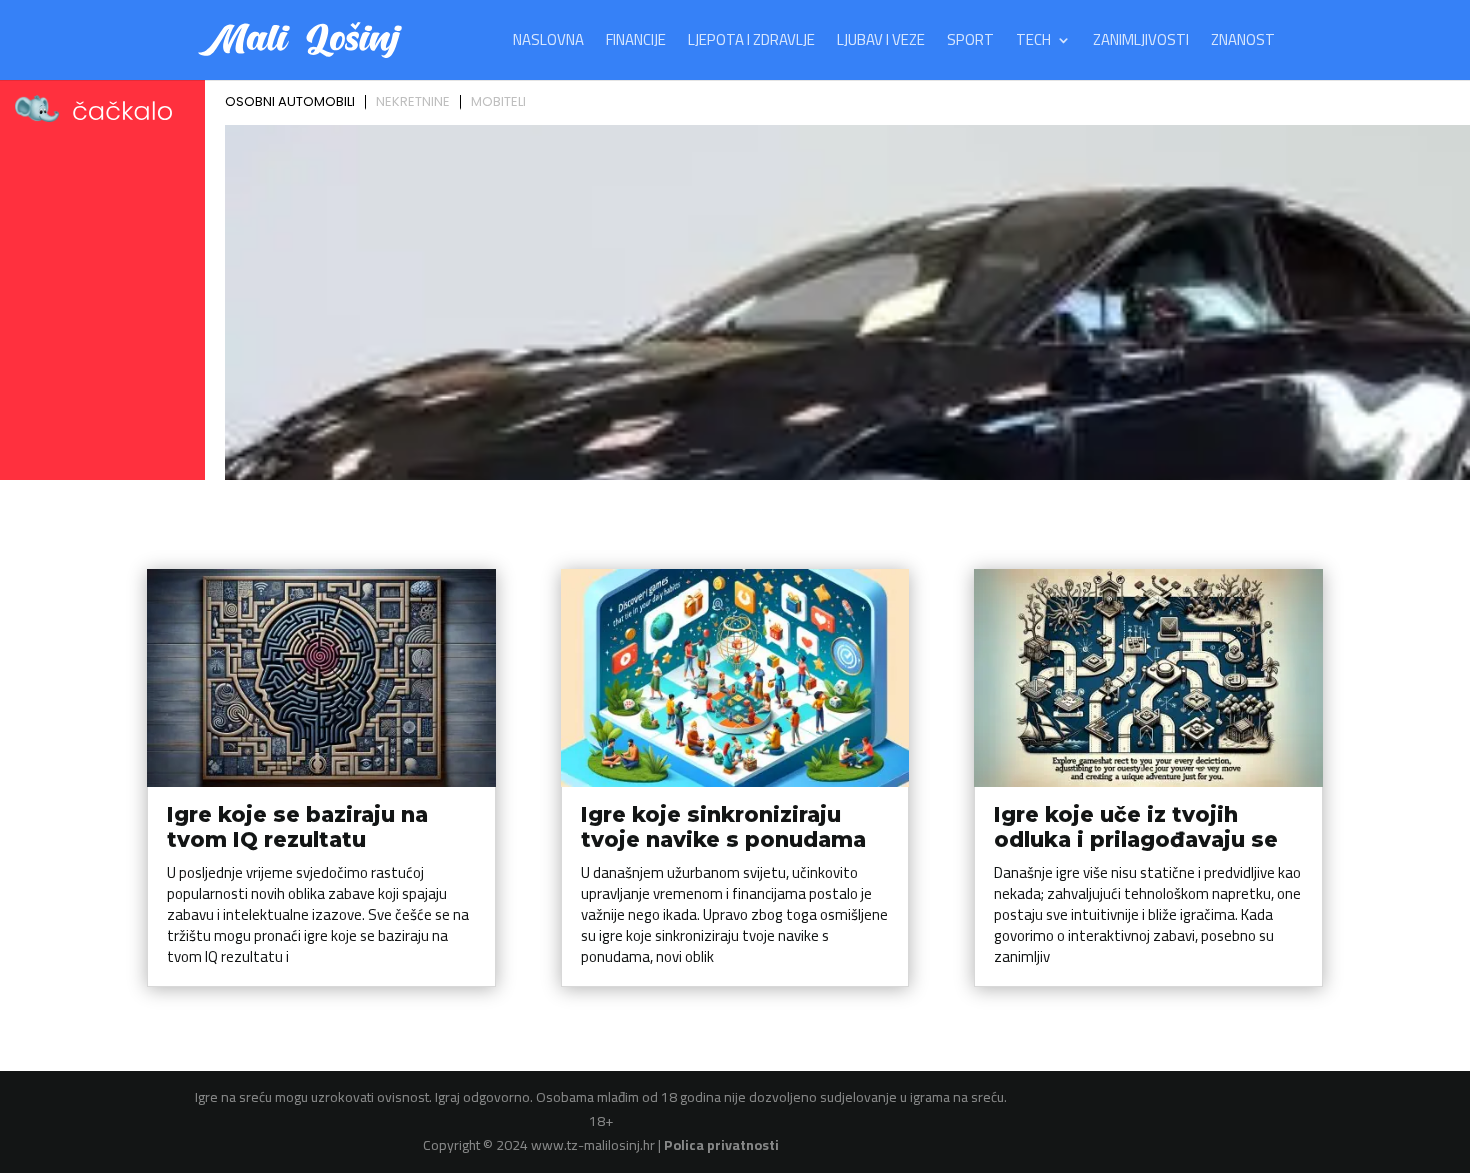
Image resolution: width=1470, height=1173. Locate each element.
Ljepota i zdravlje (751, 43)
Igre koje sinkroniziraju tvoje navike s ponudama (723, 827)
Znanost (1243, 43)
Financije (636, 43)
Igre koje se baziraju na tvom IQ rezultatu (297, 827)
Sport (970, 43)
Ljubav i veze (881, 43)
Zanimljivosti (1141, 43)
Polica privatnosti (721, 1145)
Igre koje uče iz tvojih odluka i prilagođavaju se (1136, 827)
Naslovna (548, 43)
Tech (1033, 43)
